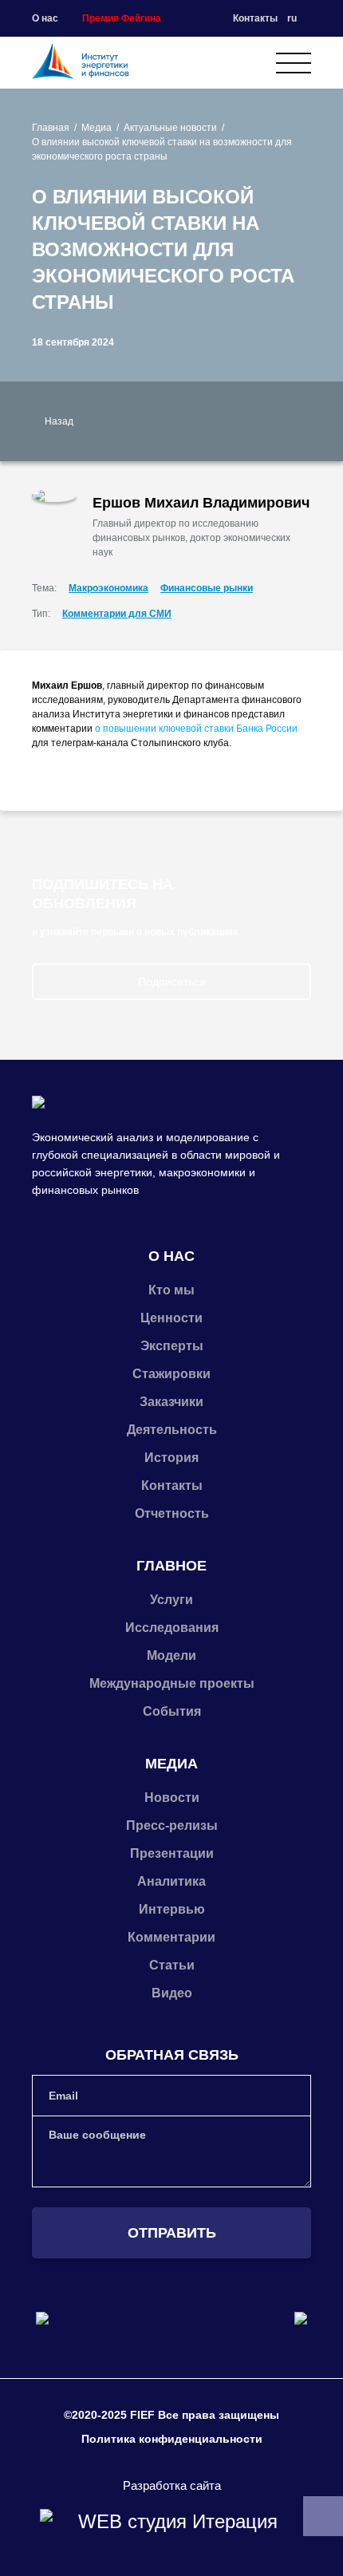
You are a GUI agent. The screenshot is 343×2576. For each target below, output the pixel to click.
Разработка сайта (172, 2485)
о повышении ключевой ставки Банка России (196, 729)
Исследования (172, 1628)
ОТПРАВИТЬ (172, 2233)
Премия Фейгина (122, 18)
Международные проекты (172, 1683)
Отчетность (172, 1513)
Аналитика (171, 1881)
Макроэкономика (108, 588)
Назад (59, 421)
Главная (51, 128)
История (171, 1458)
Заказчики (171, 1402)
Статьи (172, 1965)
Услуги (171, 1600)
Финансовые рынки (207, 588)
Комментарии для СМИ (117, 614)
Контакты (255, 18)
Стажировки (171, 1374)
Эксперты (172, 1346)
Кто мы (171, 1290)
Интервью (172, 1909)
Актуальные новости (170, 128)
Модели (171, 1655)
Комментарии (171, 1937)
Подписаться (172, 982)
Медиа (97, 128)
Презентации (172, 1853)
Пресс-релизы (172, 1825)
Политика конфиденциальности (172, 2439)
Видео (172, 1993)
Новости (172, 1798)
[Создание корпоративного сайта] (171, 2522)
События (172, 1711)
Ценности (171, 1318)
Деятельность (172, 1430)
